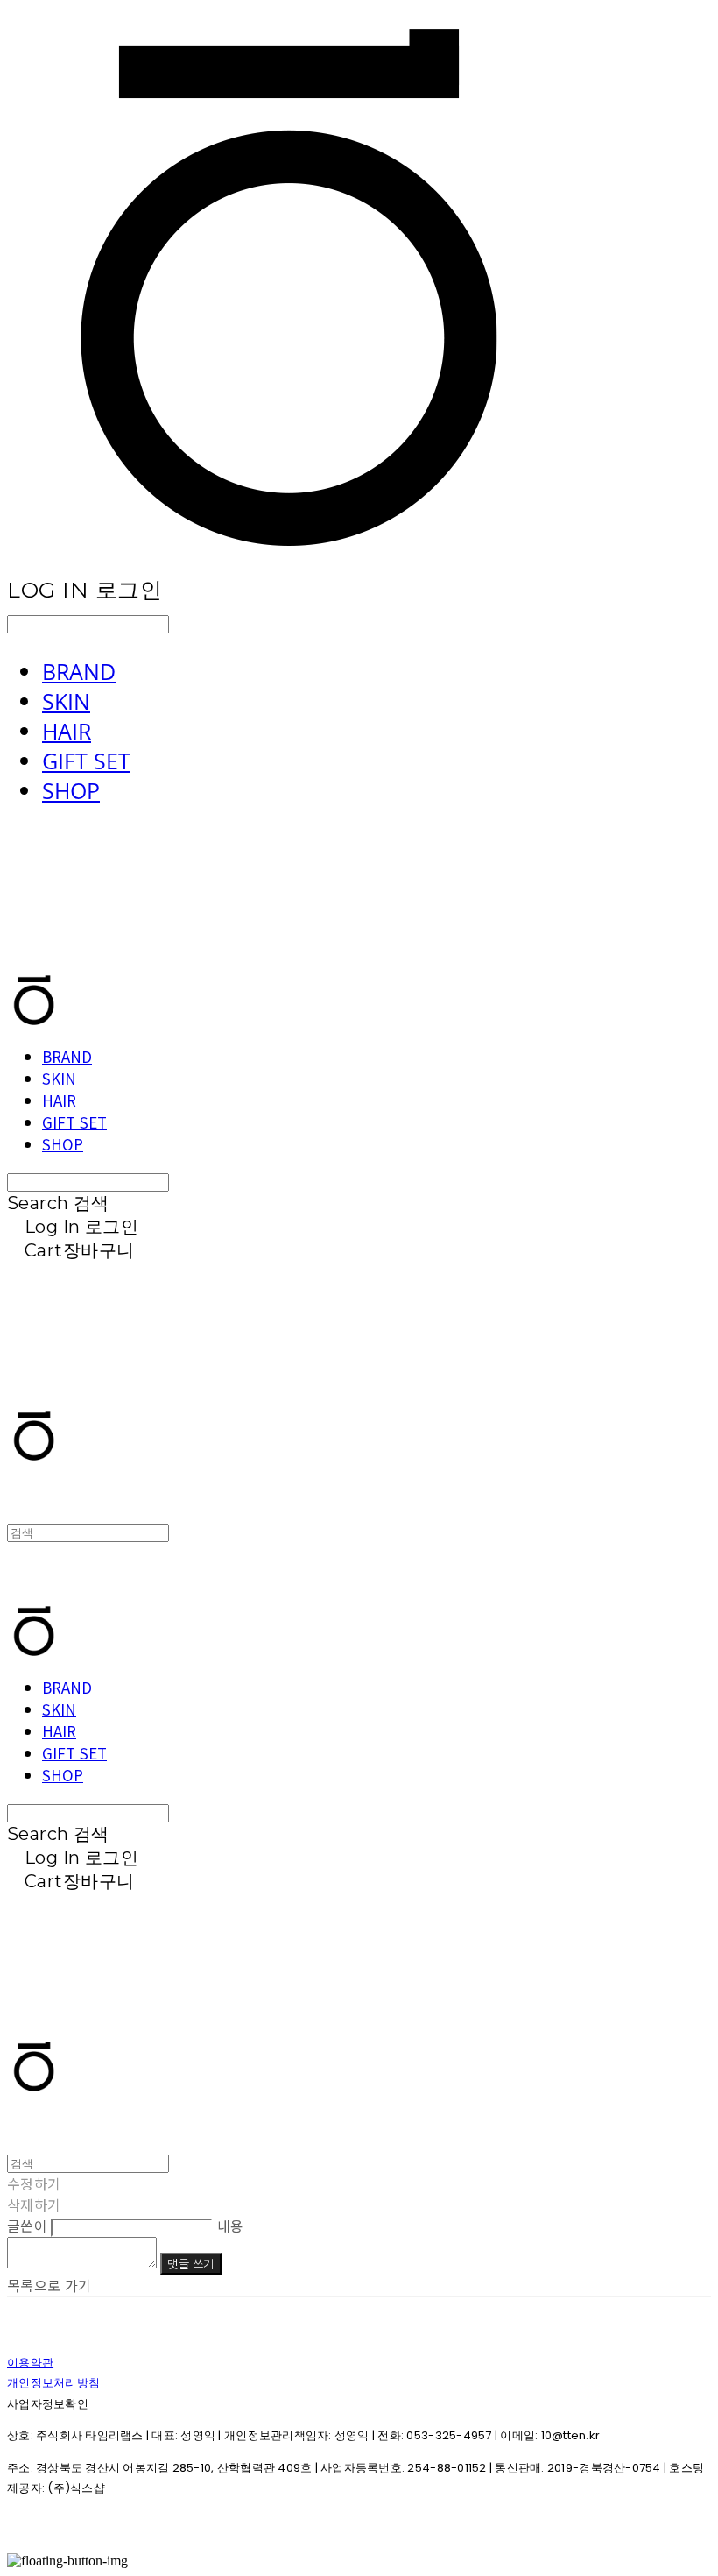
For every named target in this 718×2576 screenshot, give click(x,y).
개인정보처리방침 (53, 2383)
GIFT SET (86, 761)
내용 (231, 2226)
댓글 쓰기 (190, 2264)
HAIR (67, 731)
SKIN (66, 701)
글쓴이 (27, 2226)
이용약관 (30, 2363)
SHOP (71, 790)
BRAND (79, 671)
